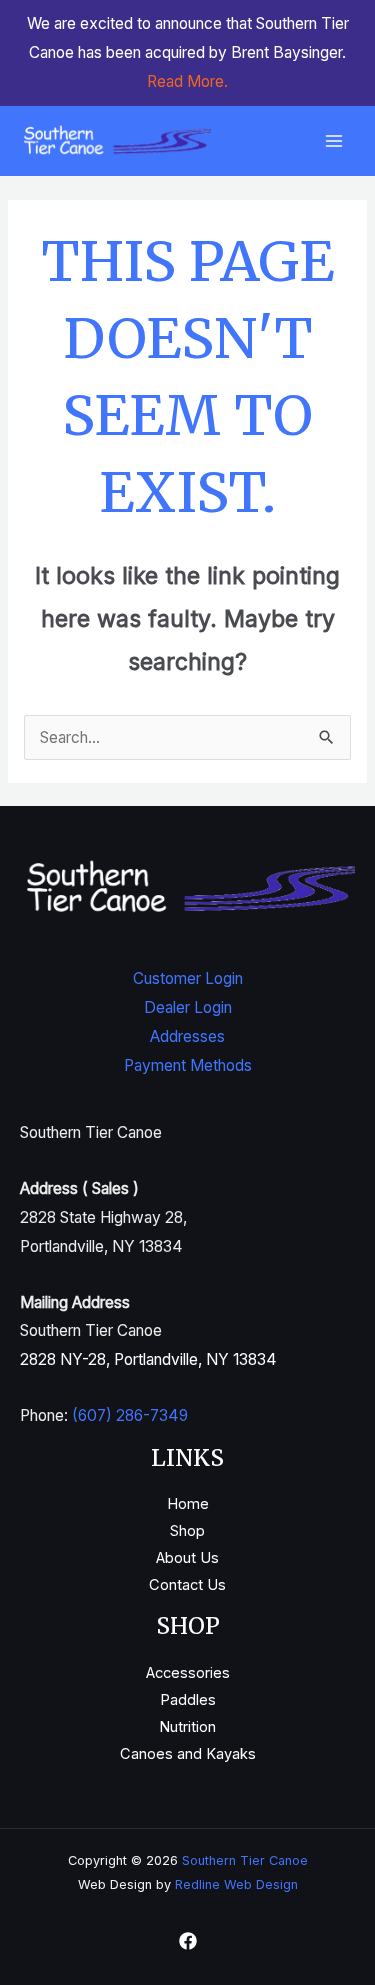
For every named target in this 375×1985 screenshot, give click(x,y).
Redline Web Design (236, 1884)
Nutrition (187, 1727)
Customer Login (188, 978)
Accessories (188, 1673)
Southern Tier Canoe (245, 1860)
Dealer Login (188, 1007)
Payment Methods (188, 1065)
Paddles (188, 1700)
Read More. (187, 81)
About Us (187, 1558)
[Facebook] (188, 1941)
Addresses (187, 1036)
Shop (187, 1531)
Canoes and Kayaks (188, 1754)
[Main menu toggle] (334, 142)
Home (188, 1504)
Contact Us (187, 1585)
